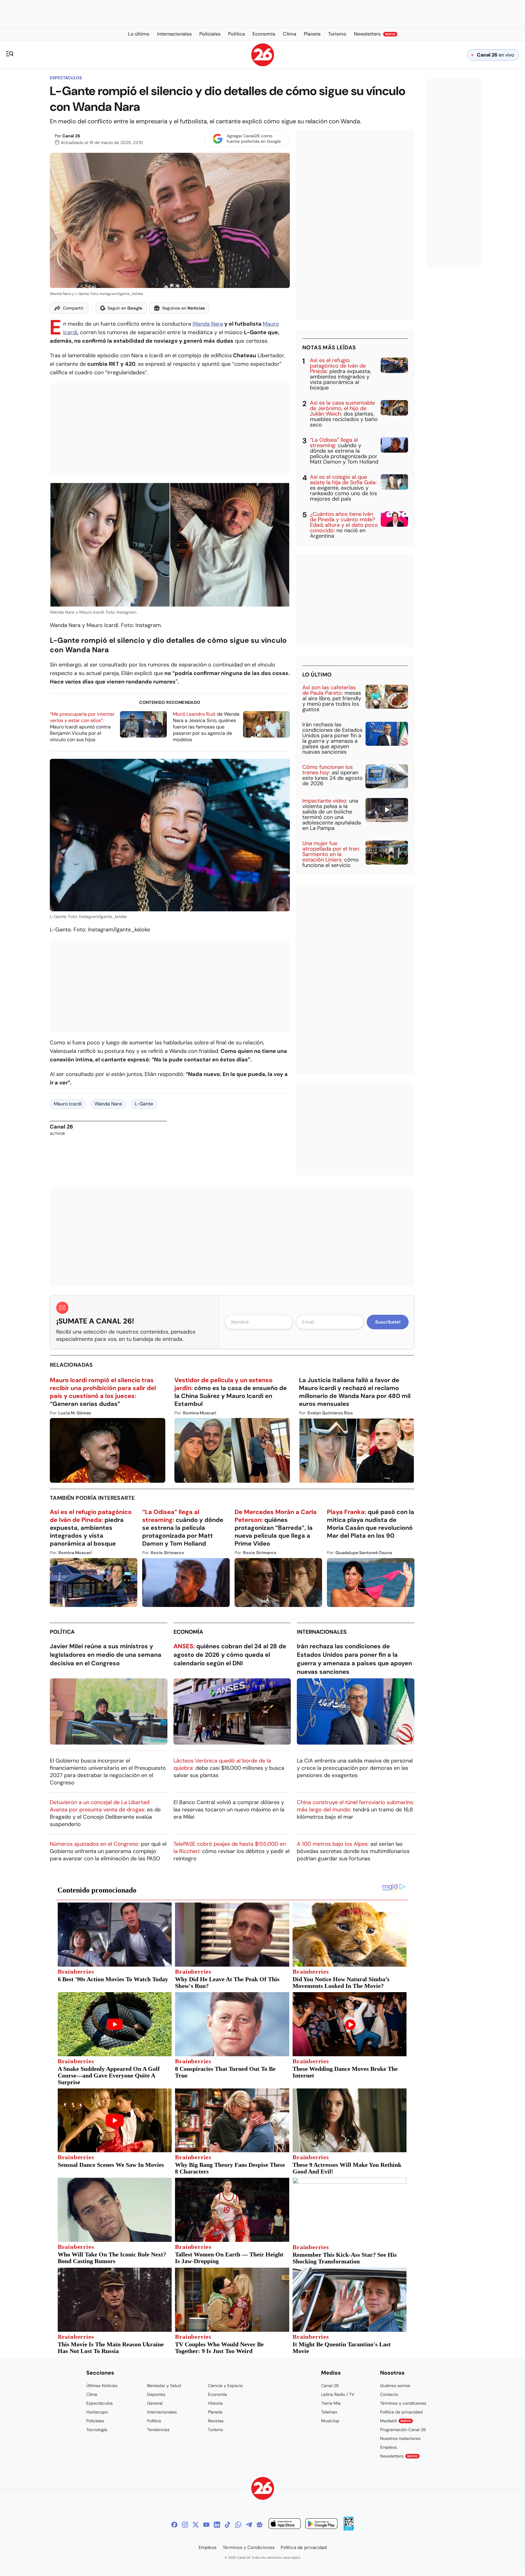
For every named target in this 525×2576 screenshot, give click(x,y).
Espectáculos (66, 78)
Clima (92, 2394)
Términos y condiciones (403, 2403)
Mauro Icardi (68, 1104)
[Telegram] (249, 2525)
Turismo (215, 2430)
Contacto (389, 2394)
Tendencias (158, 2430)
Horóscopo (97, 2412)
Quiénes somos (395, 2386)
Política (62, 1632)
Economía (188, 1632)
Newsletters (399, 2456)
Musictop (330, 2421)
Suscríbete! (388, 1322)
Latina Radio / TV (338, 2394)
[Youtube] (206, 2525)
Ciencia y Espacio (225, 2386)
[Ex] (196, 2525)
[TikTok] (228, 2525)
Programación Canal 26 (403, 2430)
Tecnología (97, 2430)
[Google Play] (321, 2525)
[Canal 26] (263, 2489)
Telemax (329, 2412)
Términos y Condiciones (249, 2547)
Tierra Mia (331, 2403)
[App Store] (285, 2525)
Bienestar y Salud (164, 2386)
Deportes (156, 2394)
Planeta (215, 2412)
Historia (215, 2403)
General (155, 2403)
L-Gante (144, 1104)
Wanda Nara (208, 324)
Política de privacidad (401, 2412)
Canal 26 (71, 136)
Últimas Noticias (102, 2386)
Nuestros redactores (400, 2438)
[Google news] (259, 2525)
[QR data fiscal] (349, 2529)
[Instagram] (185, 2525)
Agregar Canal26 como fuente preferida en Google (254, 139)
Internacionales (322, 1632)
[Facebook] (174, 2525)
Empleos (388, 2447)
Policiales (95, 2421)
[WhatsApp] (238, 2525)
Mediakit (396, 2421)
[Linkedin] (217, 2525)
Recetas (216, 2421)
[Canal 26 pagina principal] (263, 65)
